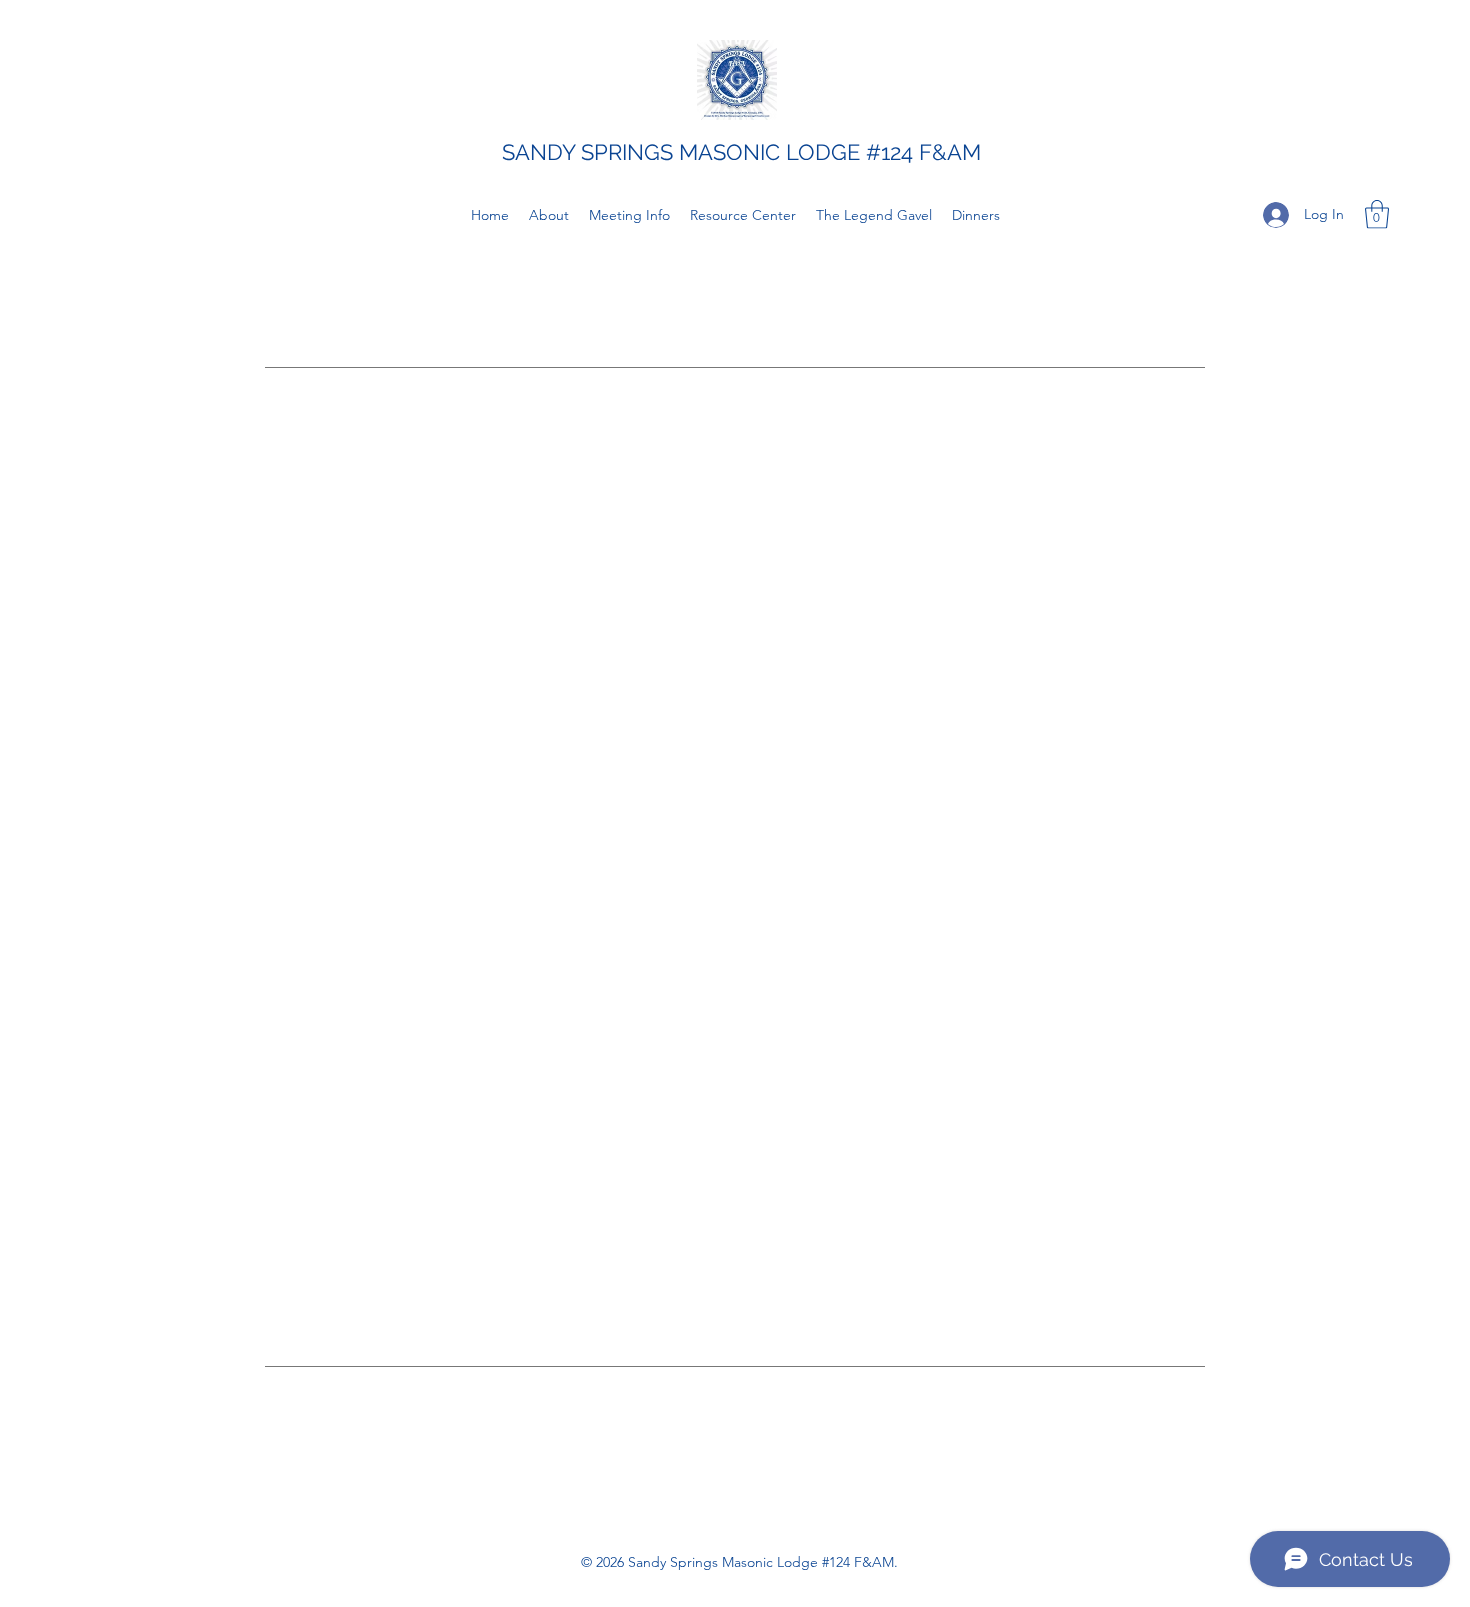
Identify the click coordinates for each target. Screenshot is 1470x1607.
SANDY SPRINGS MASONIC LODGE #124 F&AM (741, 152)
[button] (1377, 214)
